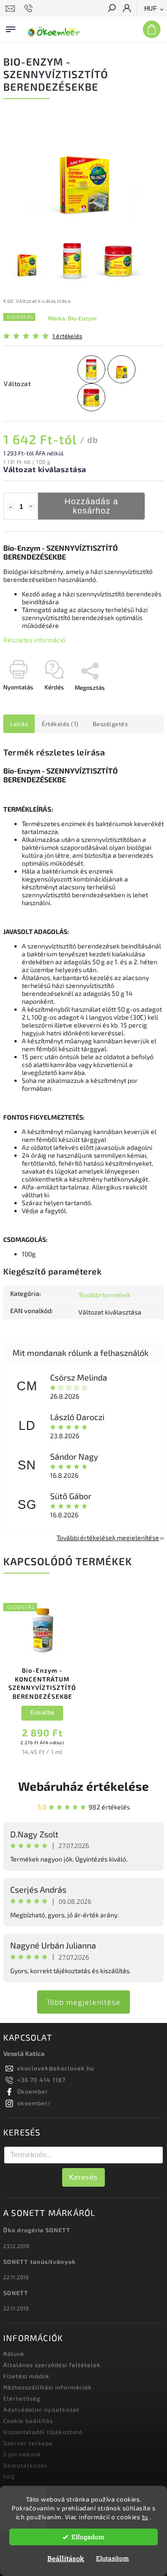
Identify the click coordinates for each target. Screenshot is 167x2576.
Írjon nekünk (22, 2454)
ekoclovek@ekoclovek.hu (56, 2068)
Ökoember (33, 2091)
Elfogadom (88, 2537)
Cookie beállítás (28, 2421)
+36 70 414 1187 (41, 2080)
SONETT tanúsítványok (39, 2262)
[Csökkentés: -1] (10, 507)
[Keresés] (111, 9)
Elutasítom (112, 2558)
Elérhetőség (22, 2398)
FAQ (9, 2476)
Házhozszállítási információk (48, 2387)
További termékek (104, 1295)
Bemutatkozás (25, 2465)
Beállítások (66, 2558)
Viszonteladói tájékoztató (43, 2432)
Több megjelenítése (83, 2002)
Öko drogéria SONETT (37, 2230)
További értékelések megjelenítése (108, 1538)
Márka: (72, 318)
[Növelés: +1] (31, 507)
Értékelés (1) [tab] (60, 724)
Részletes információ (34, 640)
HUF (151, 9)
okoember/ (34, 2103)
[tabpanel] (42, 1678)
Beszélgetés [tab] (110, 724)
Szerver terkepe (28, 2443)
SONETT (16, 2293)
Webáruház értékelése (83, 1786)
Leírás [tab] (19, 724)
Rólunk (14, 2354)
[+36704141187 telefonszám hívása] (30, 8)
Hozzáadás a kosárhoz (91, 506)
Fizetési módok (26, 2376)
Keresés (83, 2177)
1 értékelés (67, 336)
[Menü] (11, 27)
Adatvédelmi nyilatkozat (41, 2409)
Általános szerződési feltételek (52, 2365)
